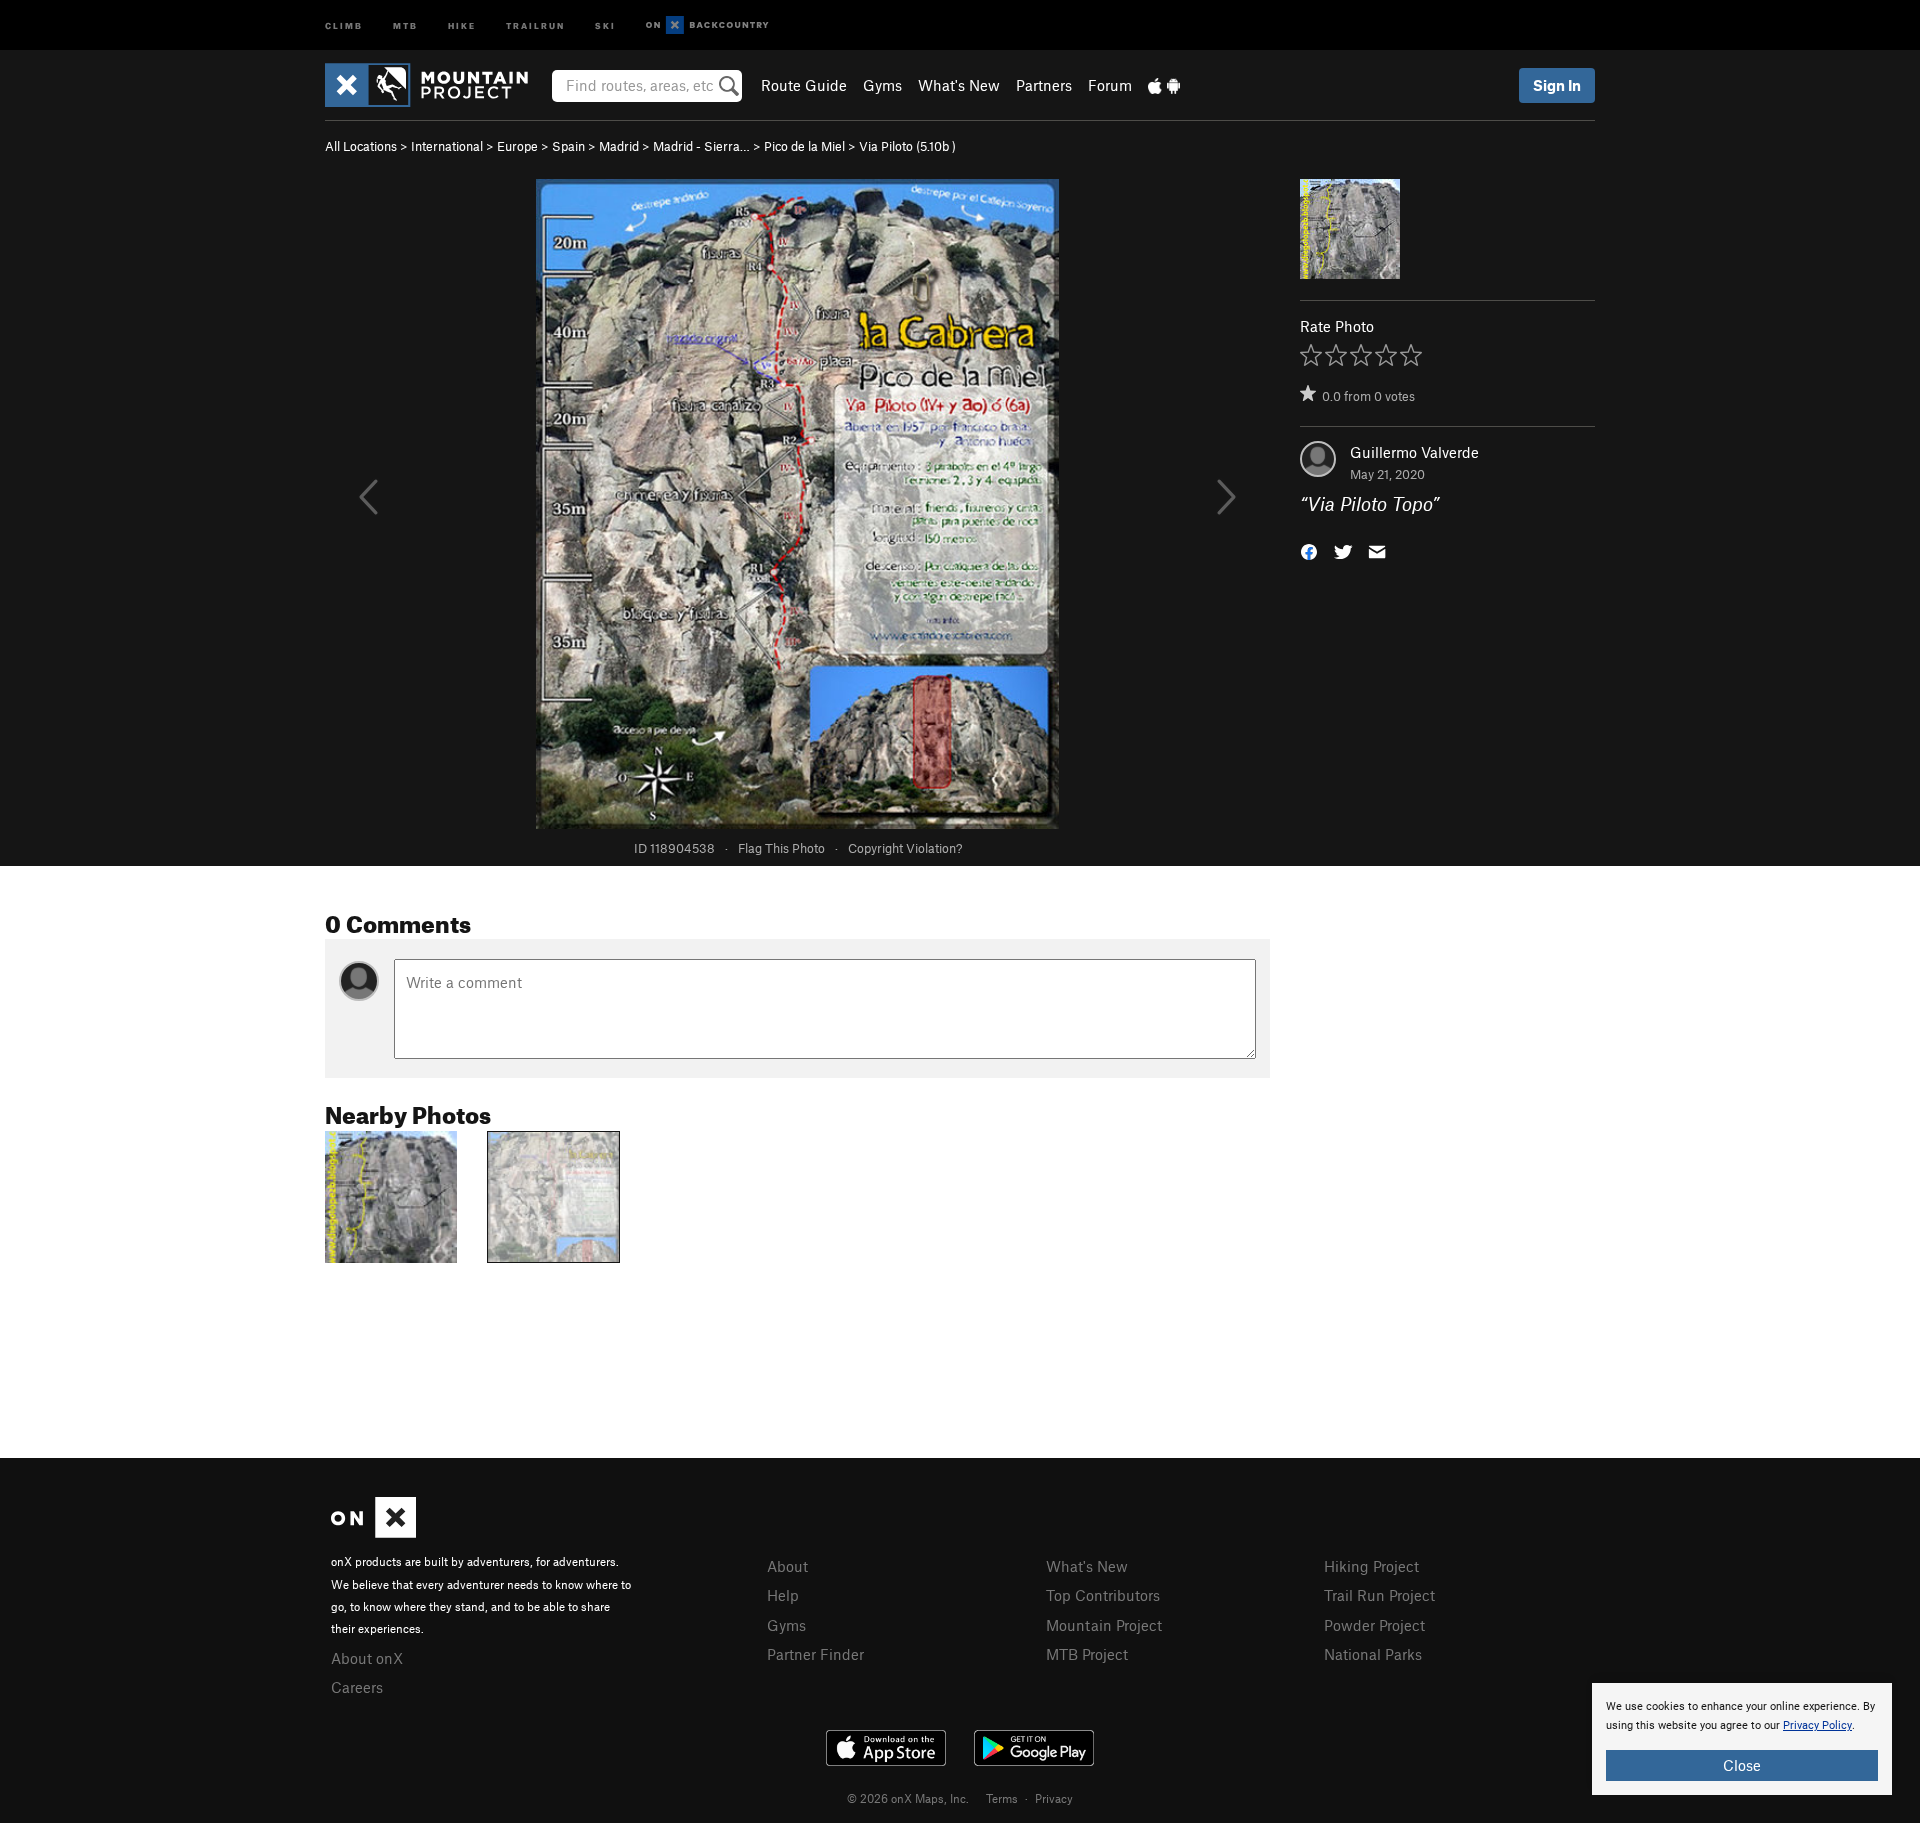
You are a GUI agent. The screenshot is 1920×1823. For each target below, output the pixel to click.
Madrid (619, 146)
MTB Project (1087, 1654)
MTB (405, 24)
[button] (1309, 550)
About (787, 1566)
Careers (357, 1687)
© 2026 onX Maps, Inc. (908, 1798)
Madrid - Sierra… (701, 146)
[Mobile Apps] (1164, 85)
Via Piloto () (907, 146)
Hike (462, 24)
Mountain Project (1104, 1625)
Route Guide (804, 85)
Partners (1044, 85)
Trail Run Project (1379, 1595)
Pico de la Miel (804, 146)
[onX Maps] (373, 1532)
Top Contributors (1103, 1595)
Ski (605, 24)
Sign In (1557, 85)
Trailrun (535, 24)
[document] (1742, 1739)
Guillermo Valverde (1414, 452)
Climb (344, 24)
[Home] (436, 85)
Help (783, 1595)
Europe (517, 146)
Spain (568, 146)
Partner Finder (815, 1654)
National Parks (1373, 1654)
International (447, 146)
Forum (1110, 85)
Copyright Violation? (905, 848)
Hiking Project (1371, 1566)
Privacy (1054, 1798)
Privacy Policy (1817, 1725)
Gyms (882, 85)
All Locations (361, 146)
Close (1742, 1765)
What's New (959, 85)
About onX (367, 1658)
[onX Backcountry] (707, 25)
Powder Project (1374, 1625)
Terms (1002, 1798)
